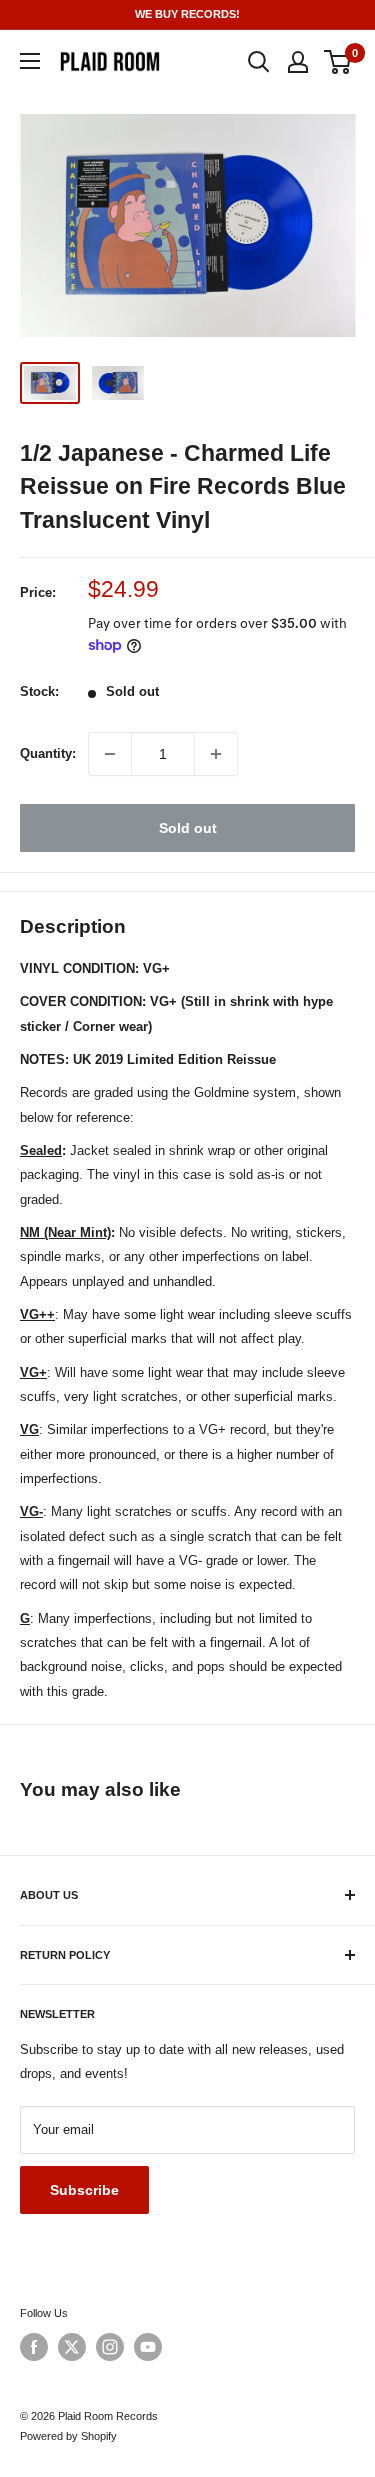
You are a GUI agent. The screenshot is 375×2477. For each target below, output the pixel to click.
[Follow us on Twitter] (72, 2347)
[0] (338, 62)
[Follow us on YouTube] (148, 2347)
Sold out (188, 828)
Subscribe (84, 2190)
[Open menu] (30, 61)
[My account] (298, 62)
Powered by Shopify (68, 2436)
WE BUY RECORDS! (187, 14)
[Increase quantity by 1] (216, 754)
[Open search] (259, 62)
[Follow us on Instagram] (110, 2347)
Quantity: (48, 753)
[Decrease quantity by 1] (110, 754)
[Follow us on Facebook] (34, 2347)
